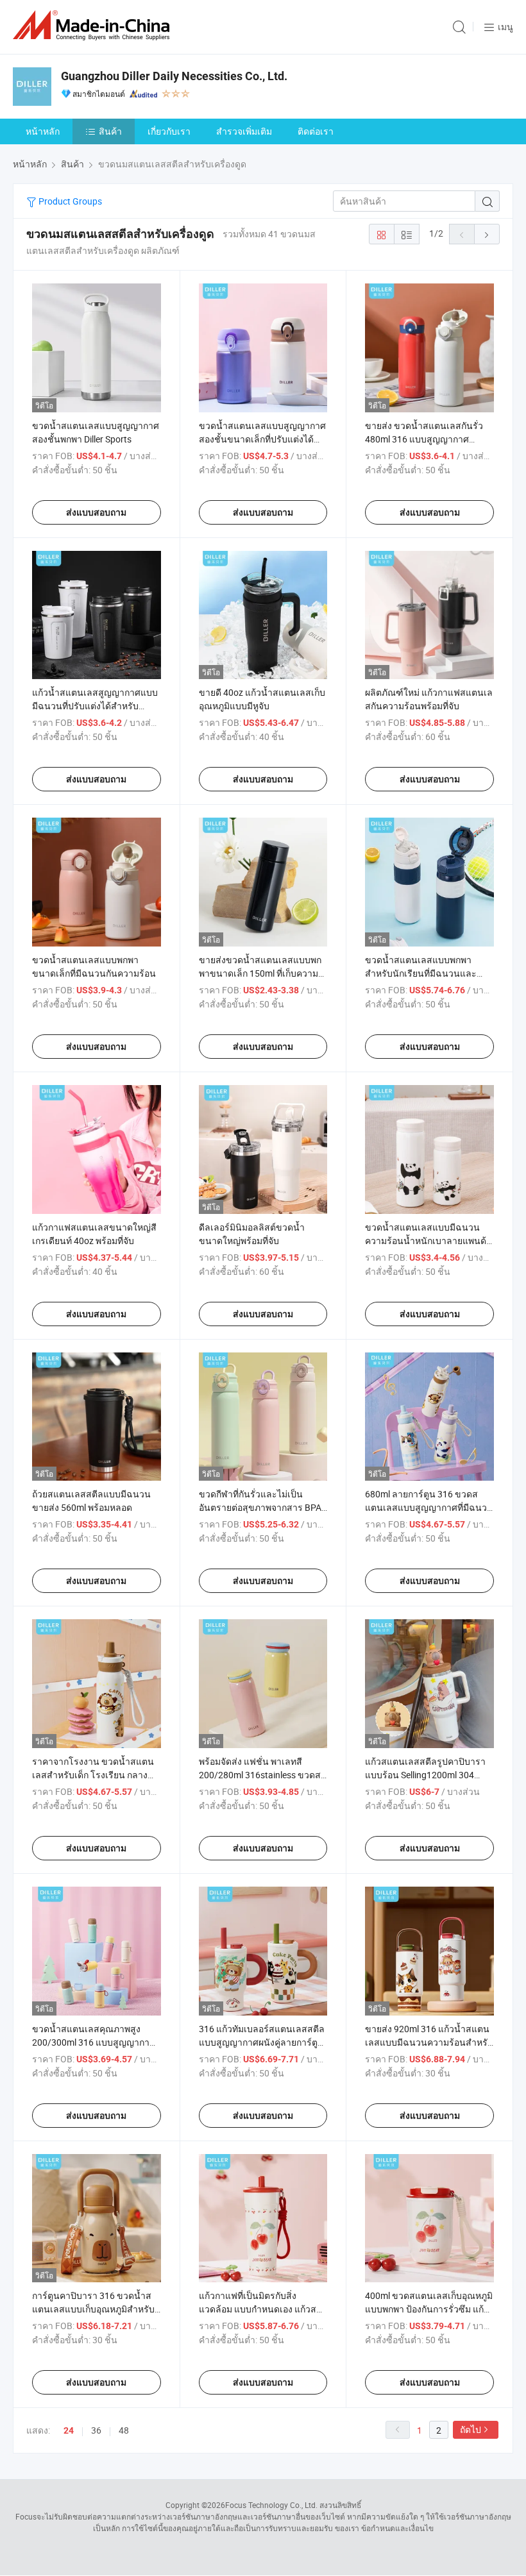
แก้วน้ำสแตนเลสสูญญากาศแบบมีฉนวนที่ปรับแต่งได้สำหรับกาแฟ (95, 706)
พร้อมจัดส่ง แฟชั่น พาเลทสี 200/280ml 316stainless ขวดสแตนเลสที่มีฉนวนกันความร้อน (260, 1775)
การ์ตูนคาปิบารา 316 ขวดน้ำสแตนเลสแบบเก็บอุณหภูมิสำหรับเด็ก (93, 2309)
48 (124, 2430)
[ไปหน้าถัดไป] (487, 234)
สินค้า (110, 131)
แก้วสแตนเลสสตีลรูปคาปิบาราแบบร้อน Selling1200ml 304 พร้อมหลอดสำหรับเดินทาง (425, 1775)
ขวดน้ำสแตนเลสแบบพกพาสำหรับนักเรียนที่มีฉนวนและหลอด (421, 973)
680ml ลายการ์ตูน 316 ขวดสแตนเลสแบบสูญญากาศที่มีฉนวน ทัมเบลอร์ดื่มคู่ (429, 1507)
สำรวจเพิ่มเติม (244, 131)
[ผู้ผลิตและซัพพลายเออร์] (94, 25)
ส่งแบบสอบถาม (96, 512)
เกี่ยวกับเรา (169, 131)
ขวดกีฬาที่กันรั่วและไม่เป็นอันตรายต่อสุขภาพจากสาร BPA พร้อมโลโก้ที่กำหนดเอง (260, 1507)
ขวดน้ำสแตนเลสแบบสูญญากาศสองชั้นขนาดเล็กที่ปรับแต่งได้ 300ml (262, 439)
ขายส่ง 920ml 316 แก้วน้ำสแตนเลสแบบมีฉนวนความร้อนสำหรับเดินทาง (429, 2042)
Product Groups (69, 201)
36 (96, 2430)
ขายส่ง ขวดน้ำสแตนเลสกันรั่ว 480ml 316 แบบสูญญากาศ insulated (424, 439)
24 (69, 2430)
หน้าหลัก (43, 131)
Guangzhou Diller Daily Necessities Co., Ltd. (174, 76)
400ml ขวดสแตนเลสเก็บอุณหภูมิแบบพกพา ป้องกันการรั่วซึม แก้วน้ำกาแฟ (429, 2309)
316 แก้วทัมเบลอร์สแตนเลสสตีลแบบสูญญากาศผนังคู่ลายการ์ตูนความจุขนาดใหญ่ (262, 2042)
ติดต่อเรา (316, 131)
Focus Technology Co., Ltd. (271, 2505)
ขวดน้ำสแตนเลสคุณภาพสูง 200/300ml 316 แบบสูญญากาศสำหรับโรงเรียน (94, 2042)
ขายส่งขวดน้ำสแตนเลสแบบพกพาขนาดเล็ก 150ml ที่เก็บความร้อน (260, 973)
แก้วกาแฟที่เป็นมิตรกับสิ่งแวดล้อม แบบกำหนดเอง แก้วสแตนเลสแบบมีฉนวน (258, 2309)
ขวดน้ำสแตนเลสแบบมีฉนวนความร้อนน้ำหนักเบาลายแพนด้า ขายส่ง (428, 1241)
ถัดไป (471, 2429)
